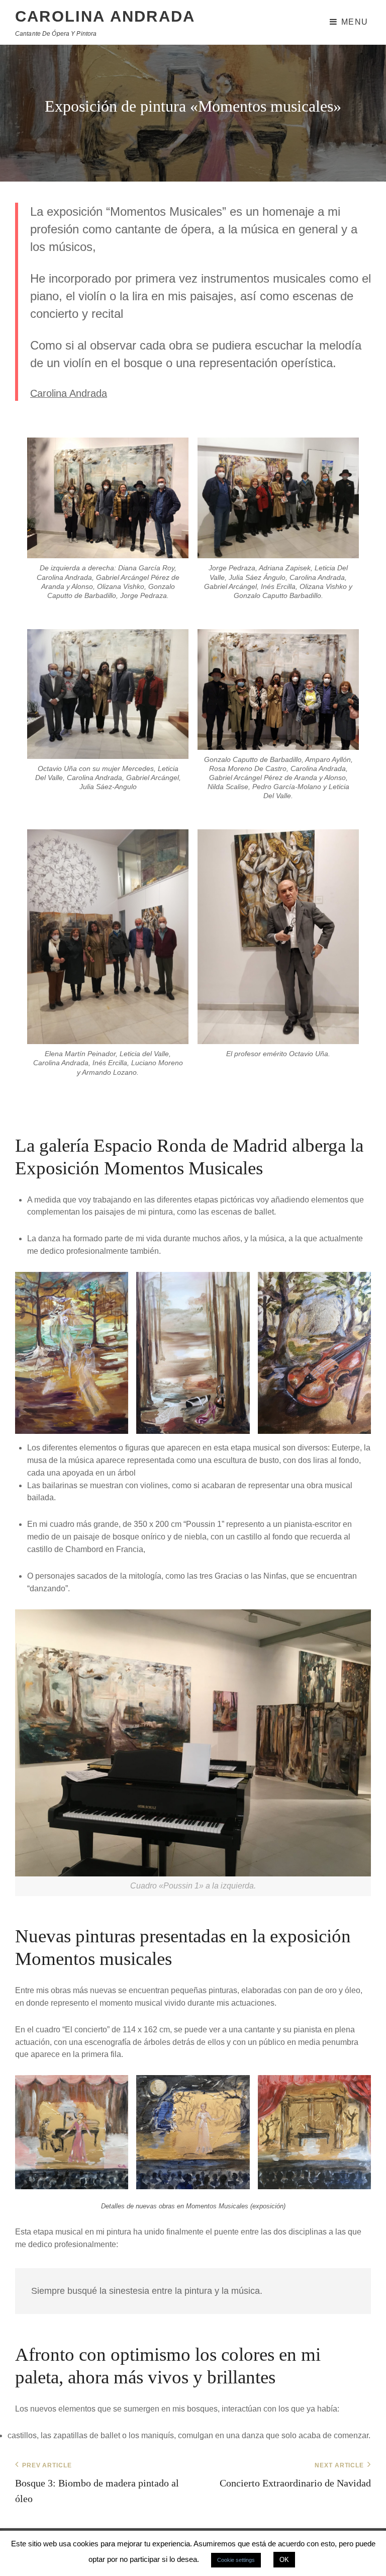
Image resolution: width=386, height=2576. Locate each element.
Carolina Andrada (105, 16)
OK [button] (284, 2560)
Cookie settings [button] (236, 2560)
